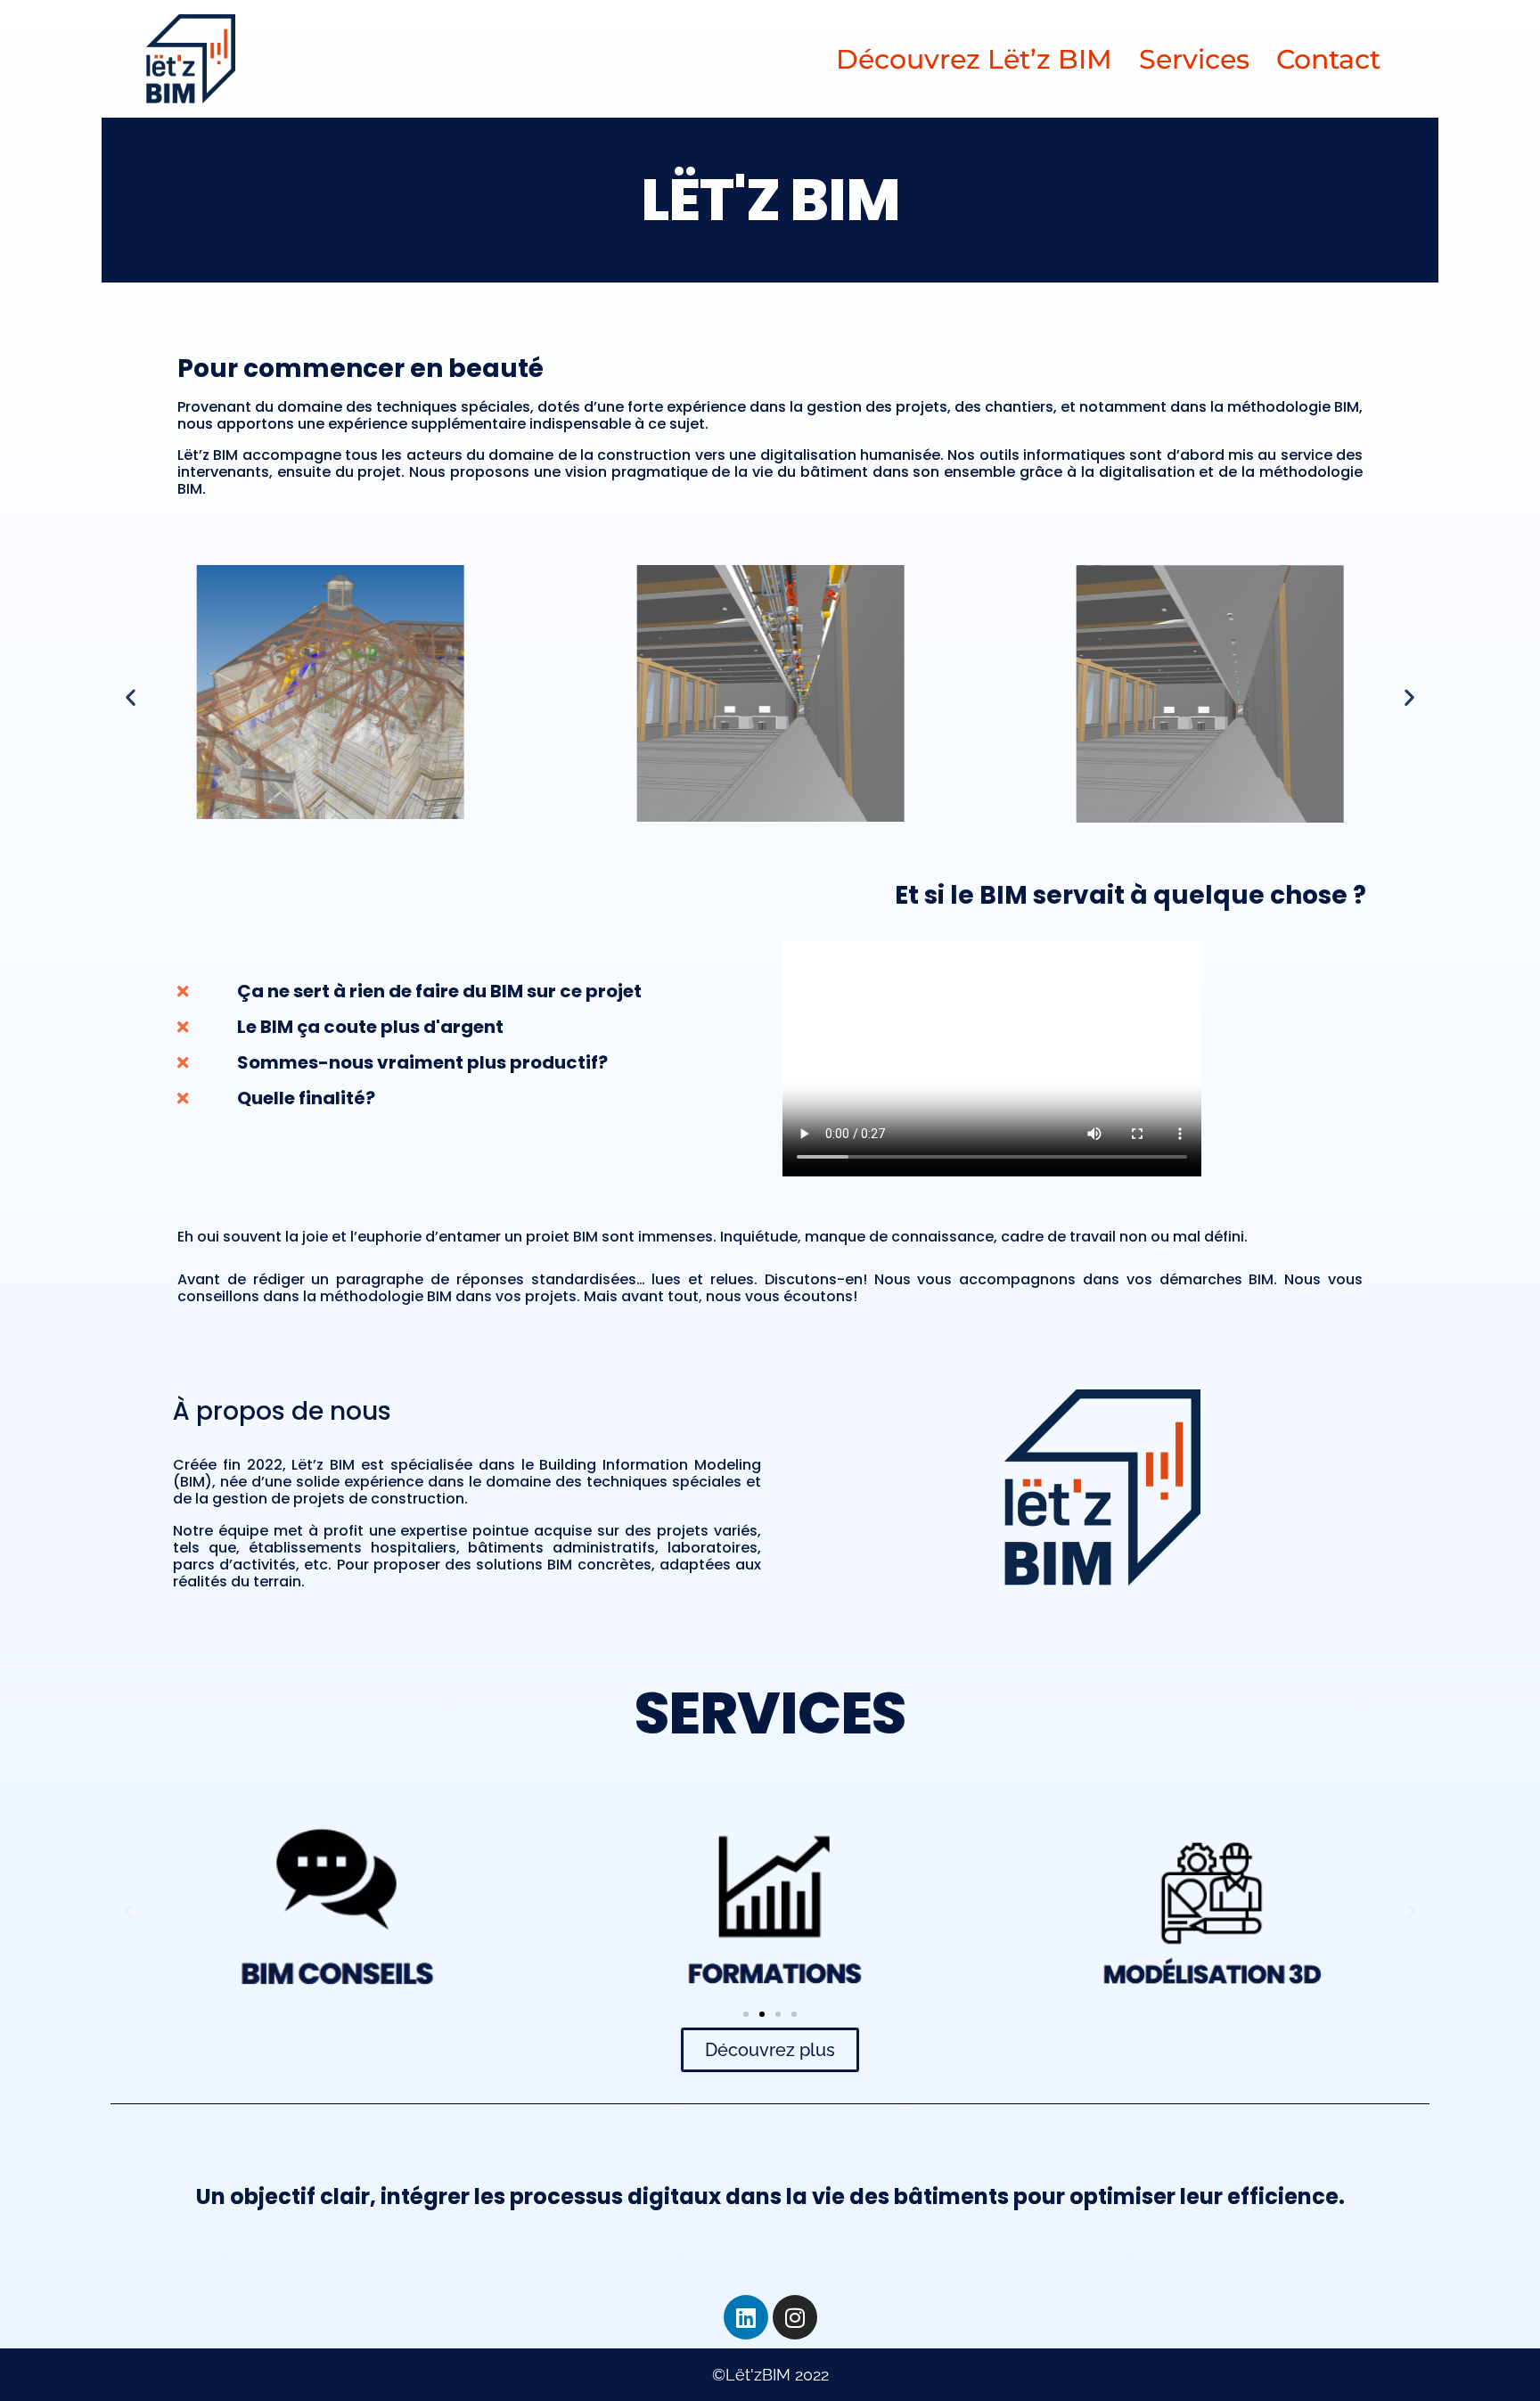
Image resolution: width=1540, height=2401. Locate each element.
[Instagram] (795, 2317)
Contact (1328, 59)
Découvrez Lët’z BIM (974, 59)
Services (1194, 59)
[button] (131, 697)
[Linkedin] (746, 2317)
